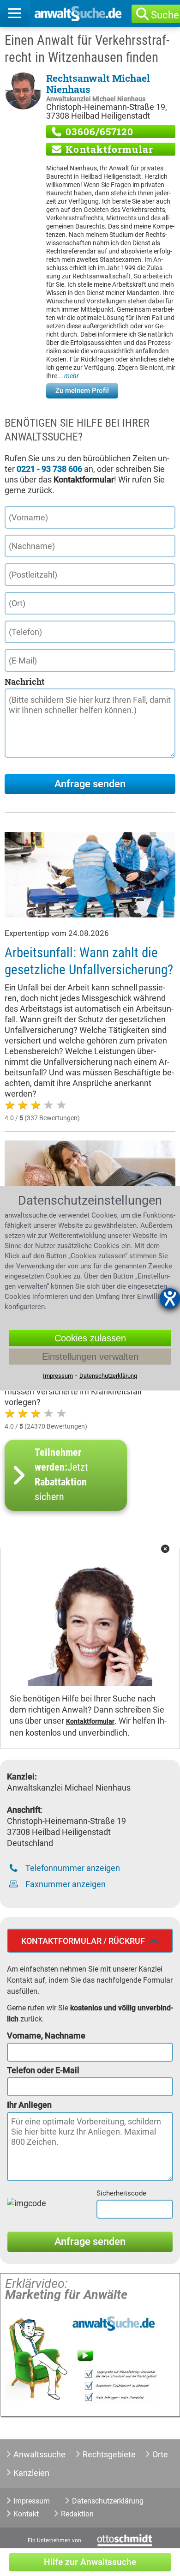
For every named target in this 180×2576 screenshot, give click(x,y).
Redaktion (77, 2514)
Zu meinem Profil (82, 391)
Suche (165, 15)
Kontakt (26, 2514)
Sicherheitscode (121, 2193)
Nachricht (24, 682)
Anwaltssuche (39, 2454)
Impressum (32, 2501)
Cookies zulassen (90, 1338)
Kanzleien (31, 2473)
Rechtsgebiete (109, 2454)
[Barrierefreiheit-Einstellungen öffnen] (170, 1298)
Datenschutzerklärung (108, 2501)
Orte (160, 2454)
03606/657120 (98, 132)
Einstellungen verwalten (90, 1356)
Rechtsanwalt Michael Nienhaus (98, 84)
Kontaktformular (108, 149)
